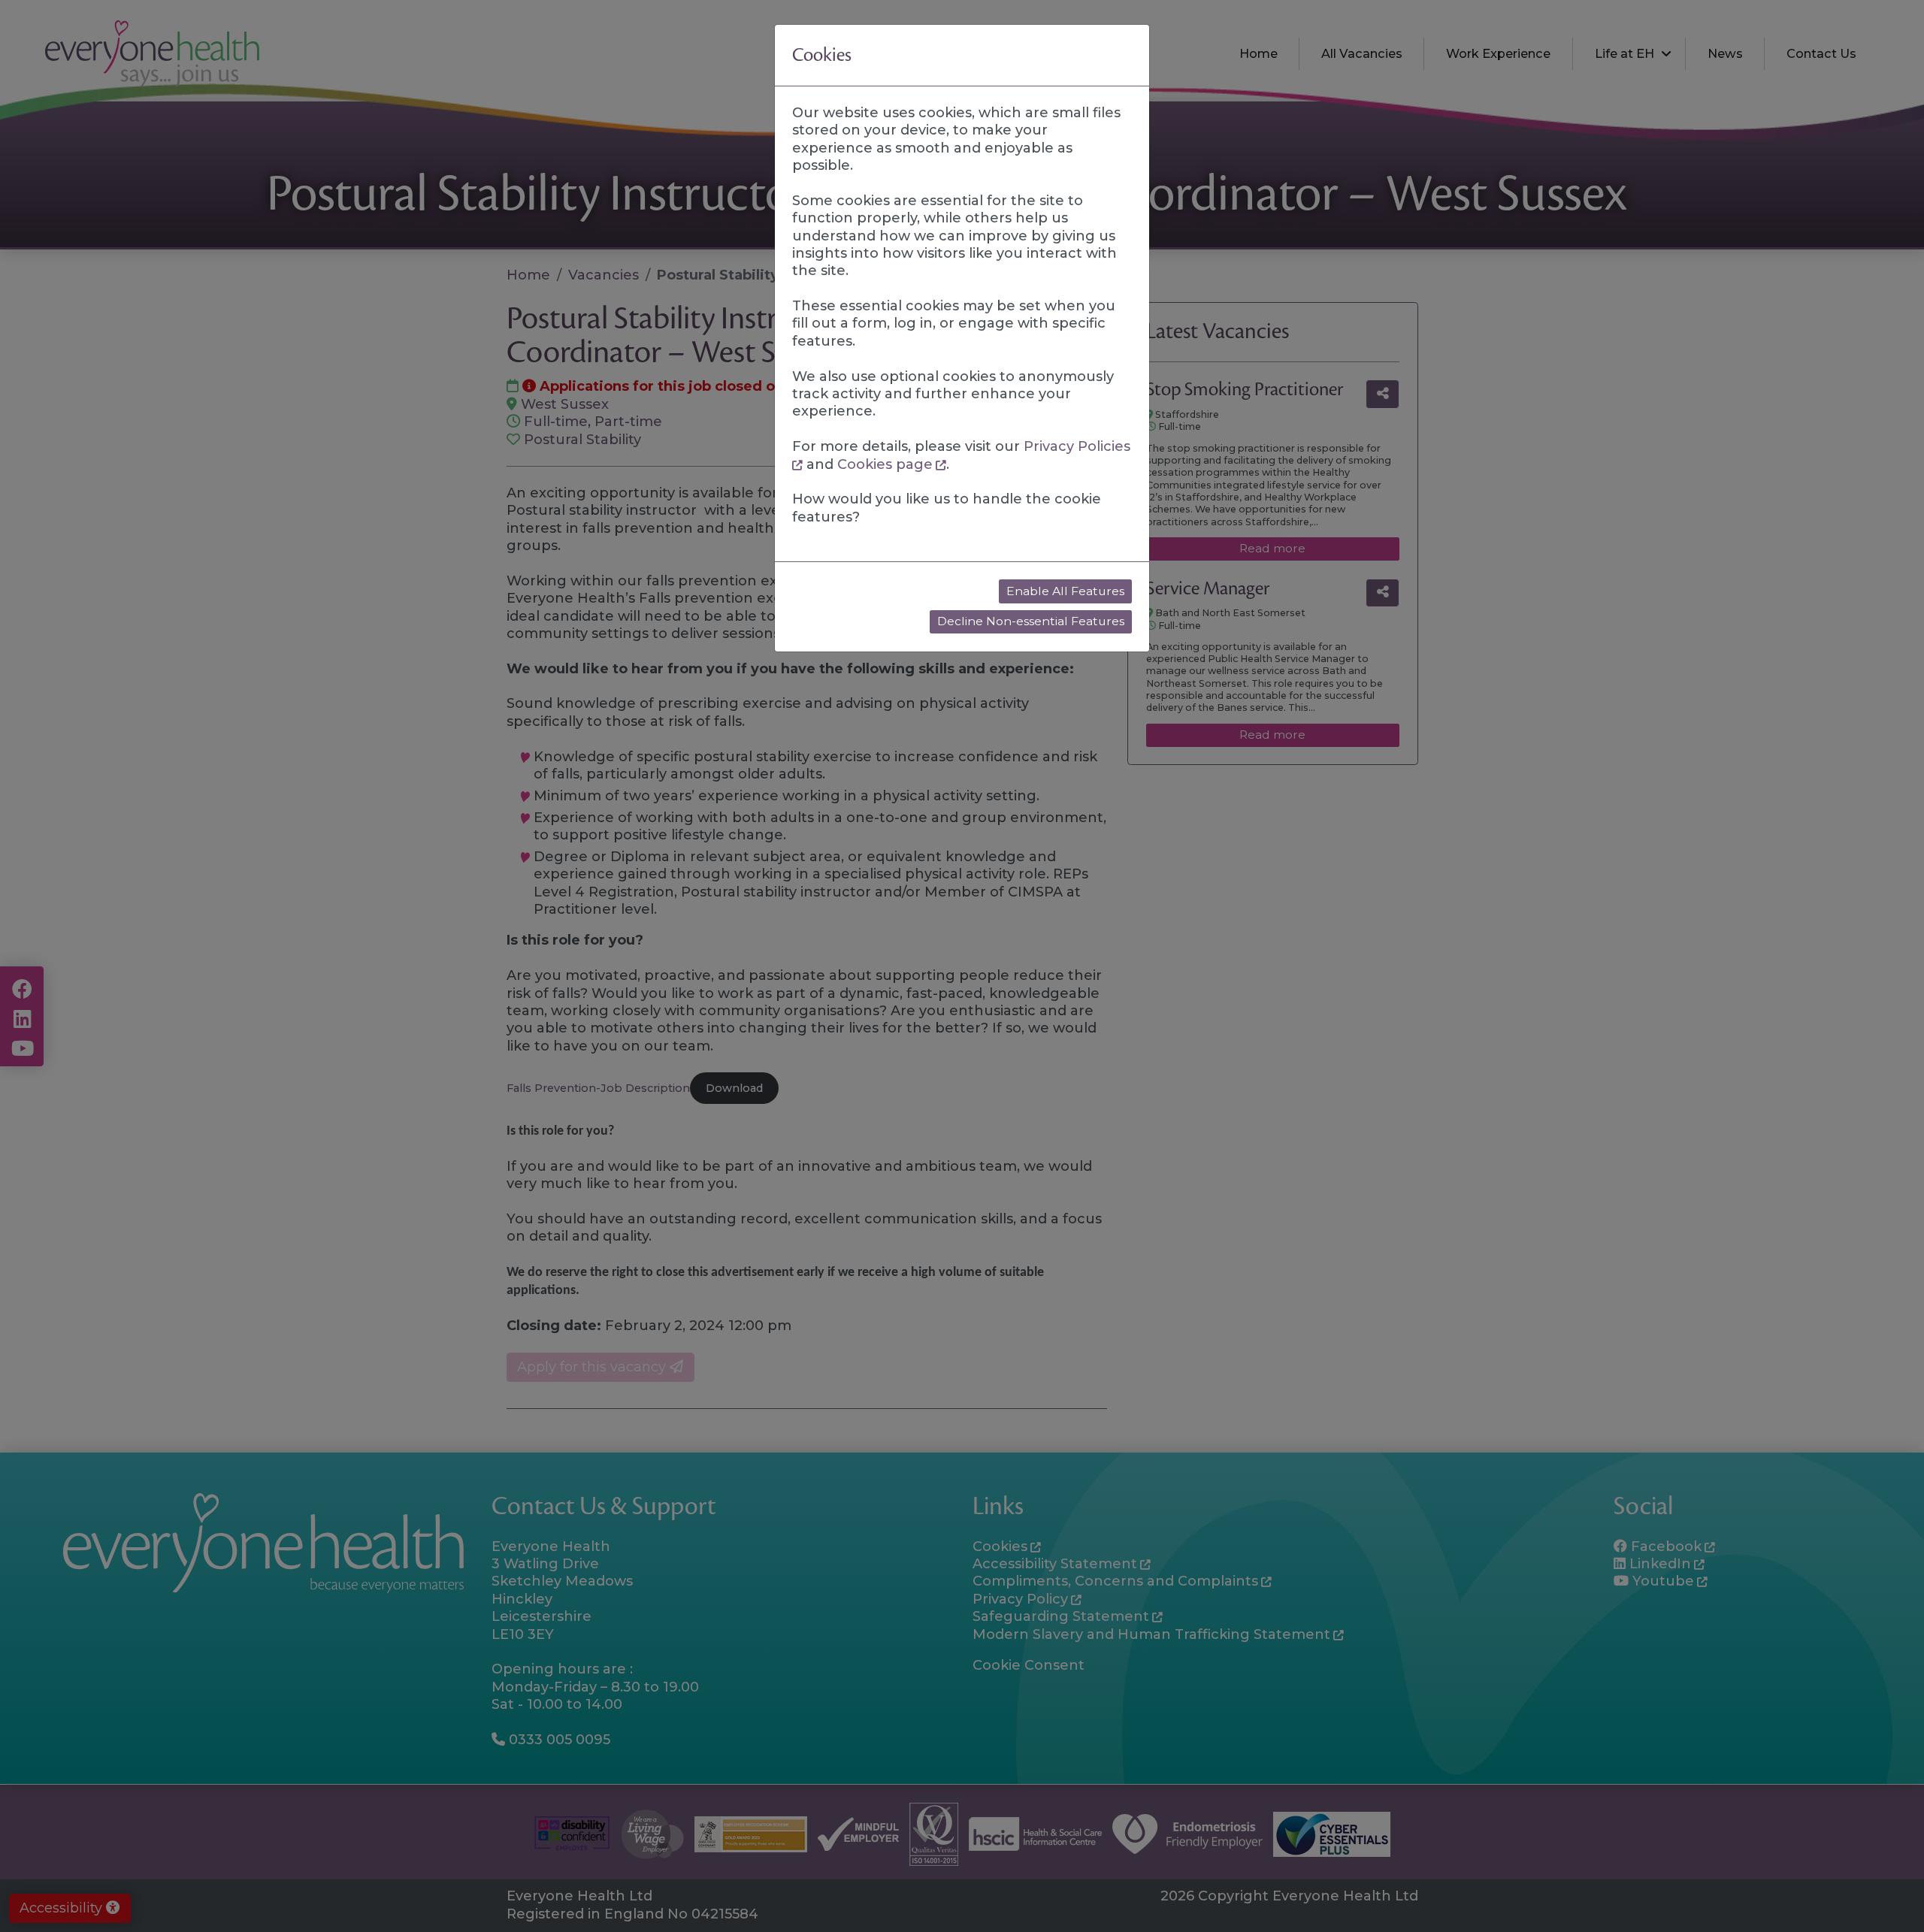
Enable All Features (1065, 591)
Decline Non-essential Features (1031, 621)
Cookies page (885, 464)
